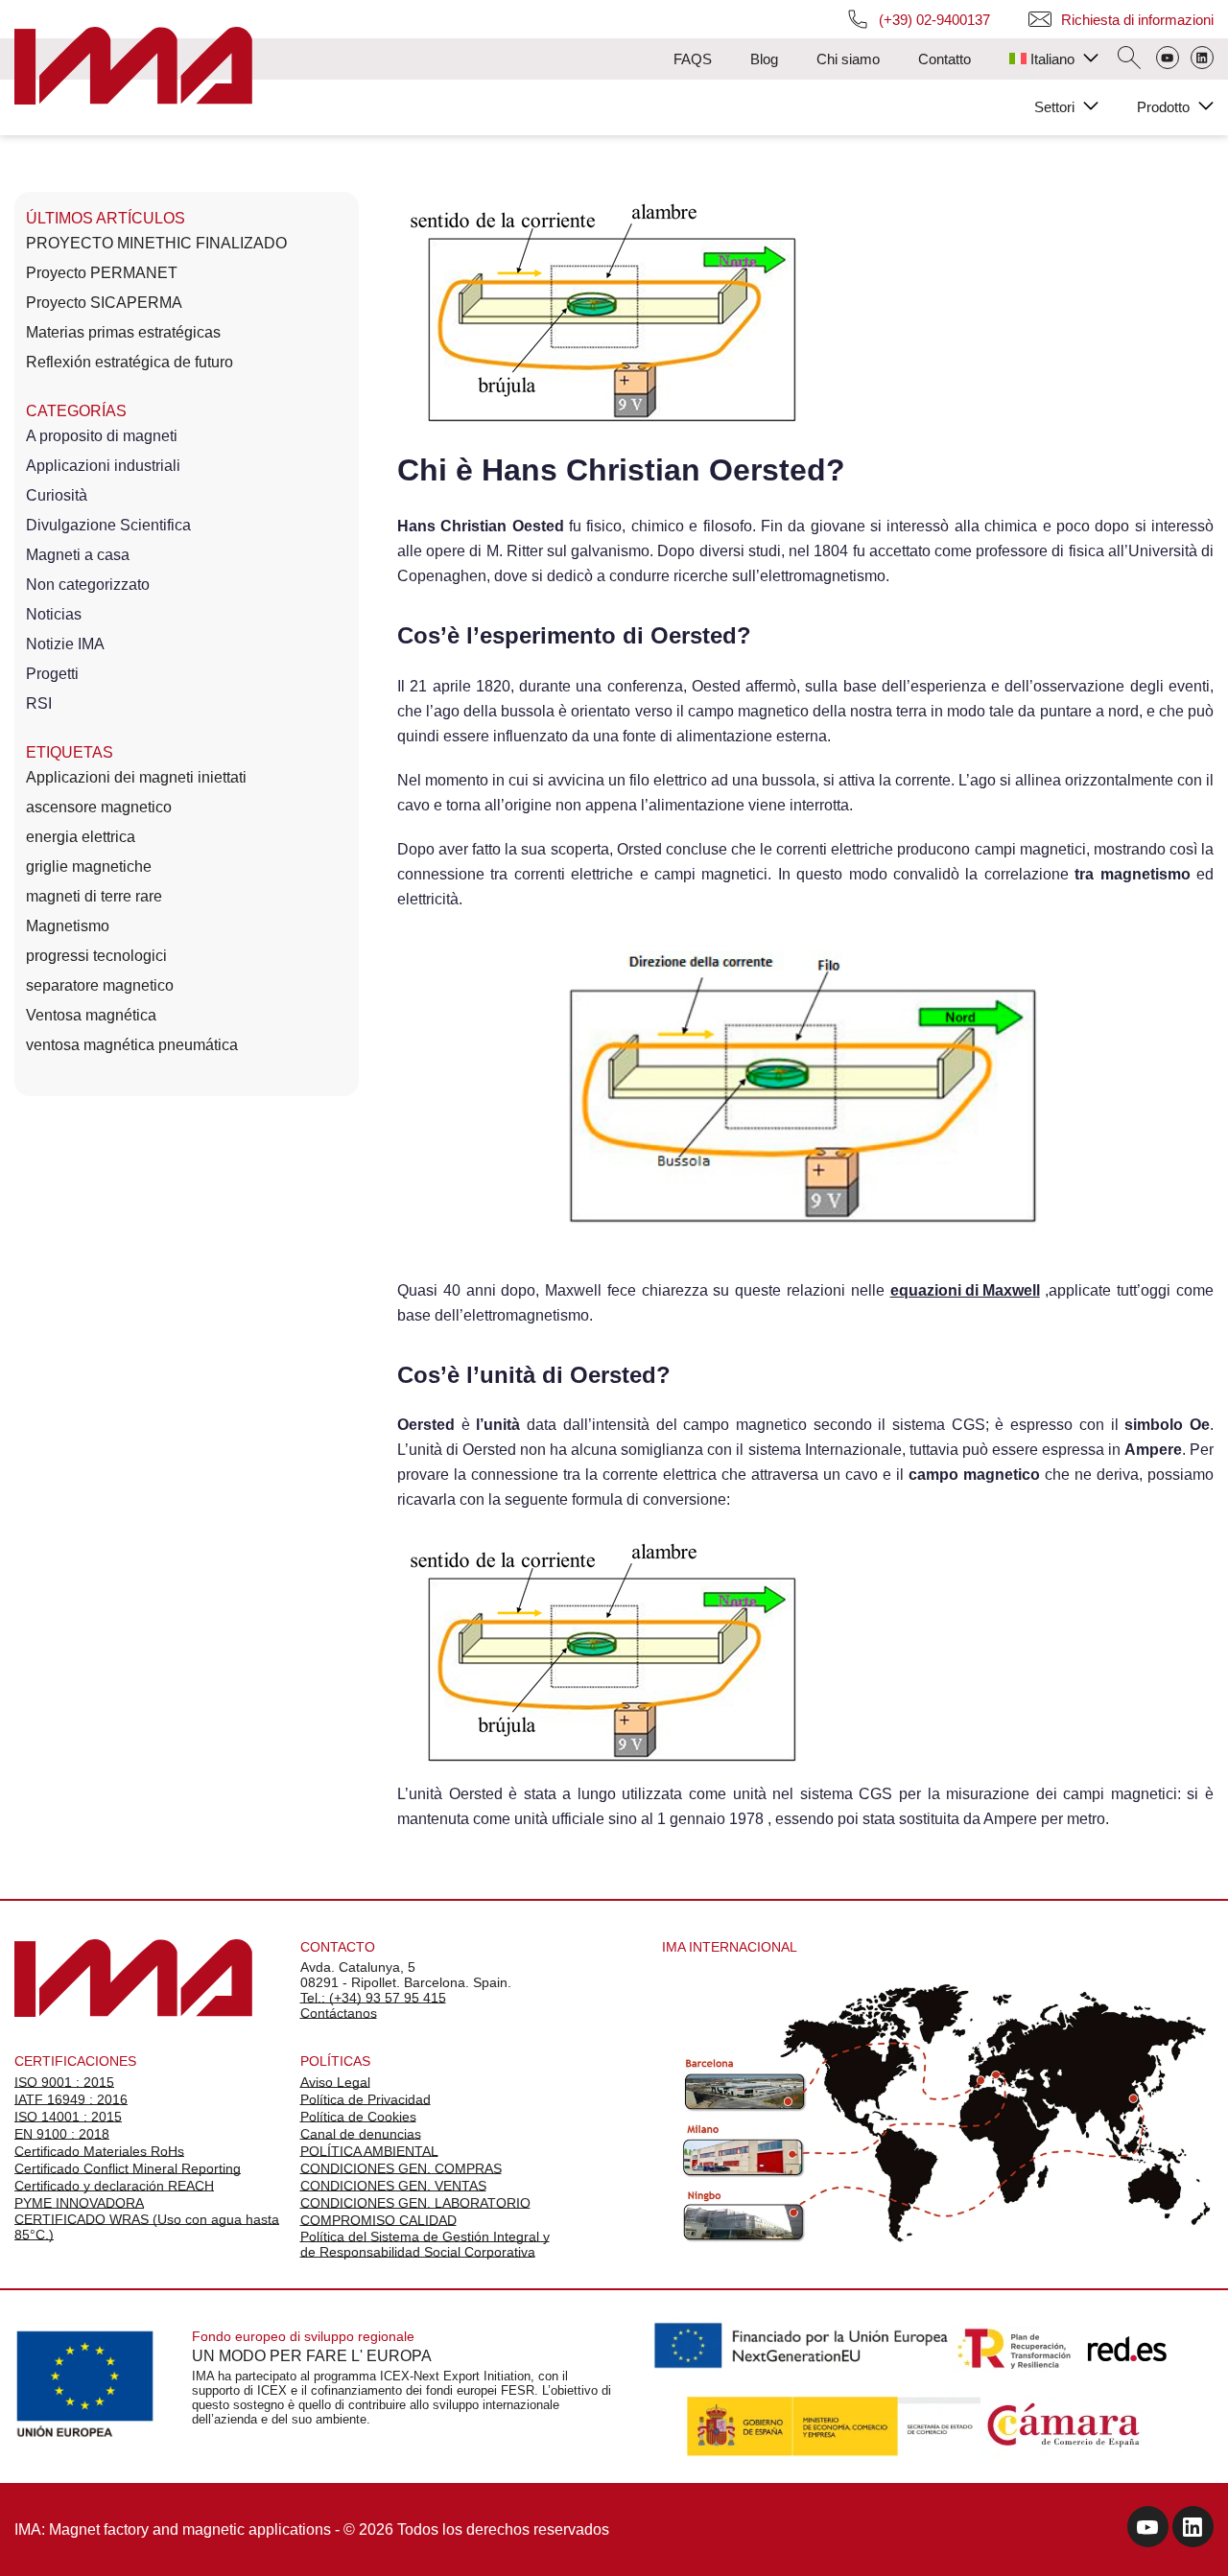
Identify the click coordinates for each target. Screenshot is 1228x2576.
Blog (764, 59)
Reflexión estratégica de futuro (130, 362)
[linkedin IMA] (1193, 2529)
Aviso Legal (335, 2082)
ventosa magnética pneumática (132, 1045)
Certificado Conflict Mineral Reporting (128, 2168)
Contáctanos (339, 2013)
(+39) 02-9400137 (934, 20)
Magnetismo (68, 926)
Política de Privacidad (366, 2099)
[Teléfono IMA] (1168, 59)
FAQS (693, 59)
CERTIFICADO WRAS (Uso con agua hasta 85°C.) (147, 2227)
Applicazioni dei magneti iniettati (136, 777)
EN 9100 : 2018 (62, 2134)
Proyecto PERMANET (102, 273)
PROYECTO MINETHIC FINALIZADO (156, 243)
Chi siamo (848, 59)
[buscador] (1129, 59)
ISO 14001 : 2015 (68, 2117)
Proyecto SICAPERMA (104, 303)
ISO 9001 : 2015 (64, 2082)
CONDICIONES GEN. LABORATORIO (415, 2203)
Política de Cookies (358, 2117)
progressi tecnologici (96, 956)
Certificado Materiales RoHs (99, 2151)
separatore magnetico (100, 985)
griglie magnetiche (89, 866)
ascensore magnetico (99, 807)
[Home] (133, 68)
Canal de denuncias (361, 2134)
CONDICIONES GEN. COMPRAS (401, 2168)
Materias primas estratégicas (123, 332)
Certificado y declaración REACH (114, 2186)
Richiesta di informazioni (1137, 20)
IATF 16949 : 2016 (71, 2099)
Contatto (945, 59)
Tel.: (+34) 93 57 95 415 (373, 1998)
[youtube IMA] (1148, 2529)
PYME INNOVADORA (79, 2203)
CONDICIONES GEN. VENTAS (393, 2186)
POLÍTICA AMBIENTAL (369, 2151)
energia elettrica (81, 837)
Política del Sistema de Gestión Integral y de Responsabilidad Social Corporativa (425, 2244)
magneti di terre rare (94, 896)
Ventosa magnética (91, 1015)
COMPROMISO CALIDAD (378, 2220)
